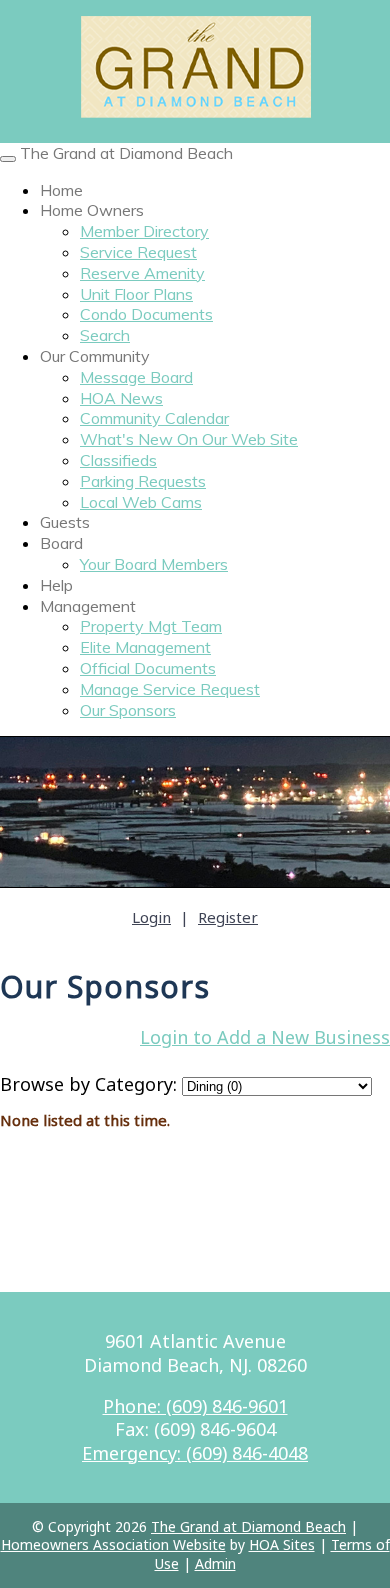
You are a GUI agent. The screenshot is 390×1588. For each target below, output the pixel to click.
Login (151, 917)
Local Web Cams (141, 502)
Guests (65, 522)
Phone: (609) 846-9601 (195, 1406)
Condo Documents (146, 314)
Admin (215, 1563)
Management (88, 606)
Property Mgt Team (151, 626)
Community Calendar (154, 418)
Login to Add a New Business (265, 1037)
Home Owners (92, 210)
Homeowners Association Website (113, 1544)
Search (105, 335)
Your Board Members (154, 564)
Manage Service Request (170, 689)
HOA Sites (282, 1544)
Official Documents (148, 668)
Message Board (136, 377)
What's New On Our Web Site (189, 439)
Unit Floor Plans (136, 294)
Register (228, 917)
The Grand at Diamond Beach (126, 153)
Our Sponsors (128, 710)
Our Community (95, 356)
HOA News (121, 398)
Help (56, 585)
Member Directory (144, 231)
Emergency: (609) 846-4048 (195, 1453)
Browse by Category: (88, 1084)
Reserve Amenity (142, 273)
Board (61, 543)
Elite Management (145, 647)
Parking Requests (143, 481)
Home (61, 190)
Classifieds (118, 460)
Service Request (138, 252)
